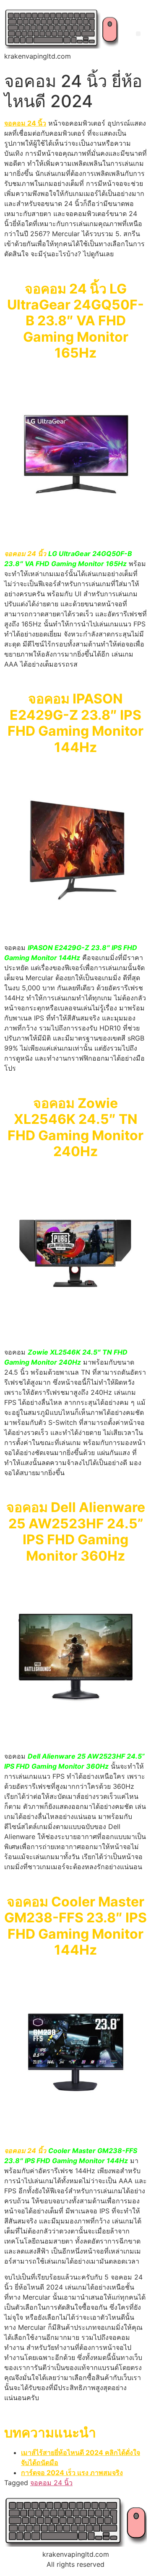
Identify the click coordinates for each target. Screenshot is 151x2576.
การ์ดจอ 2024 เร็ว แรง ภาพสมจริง (72, 2473)
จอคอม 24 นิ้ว (51, 2483)
